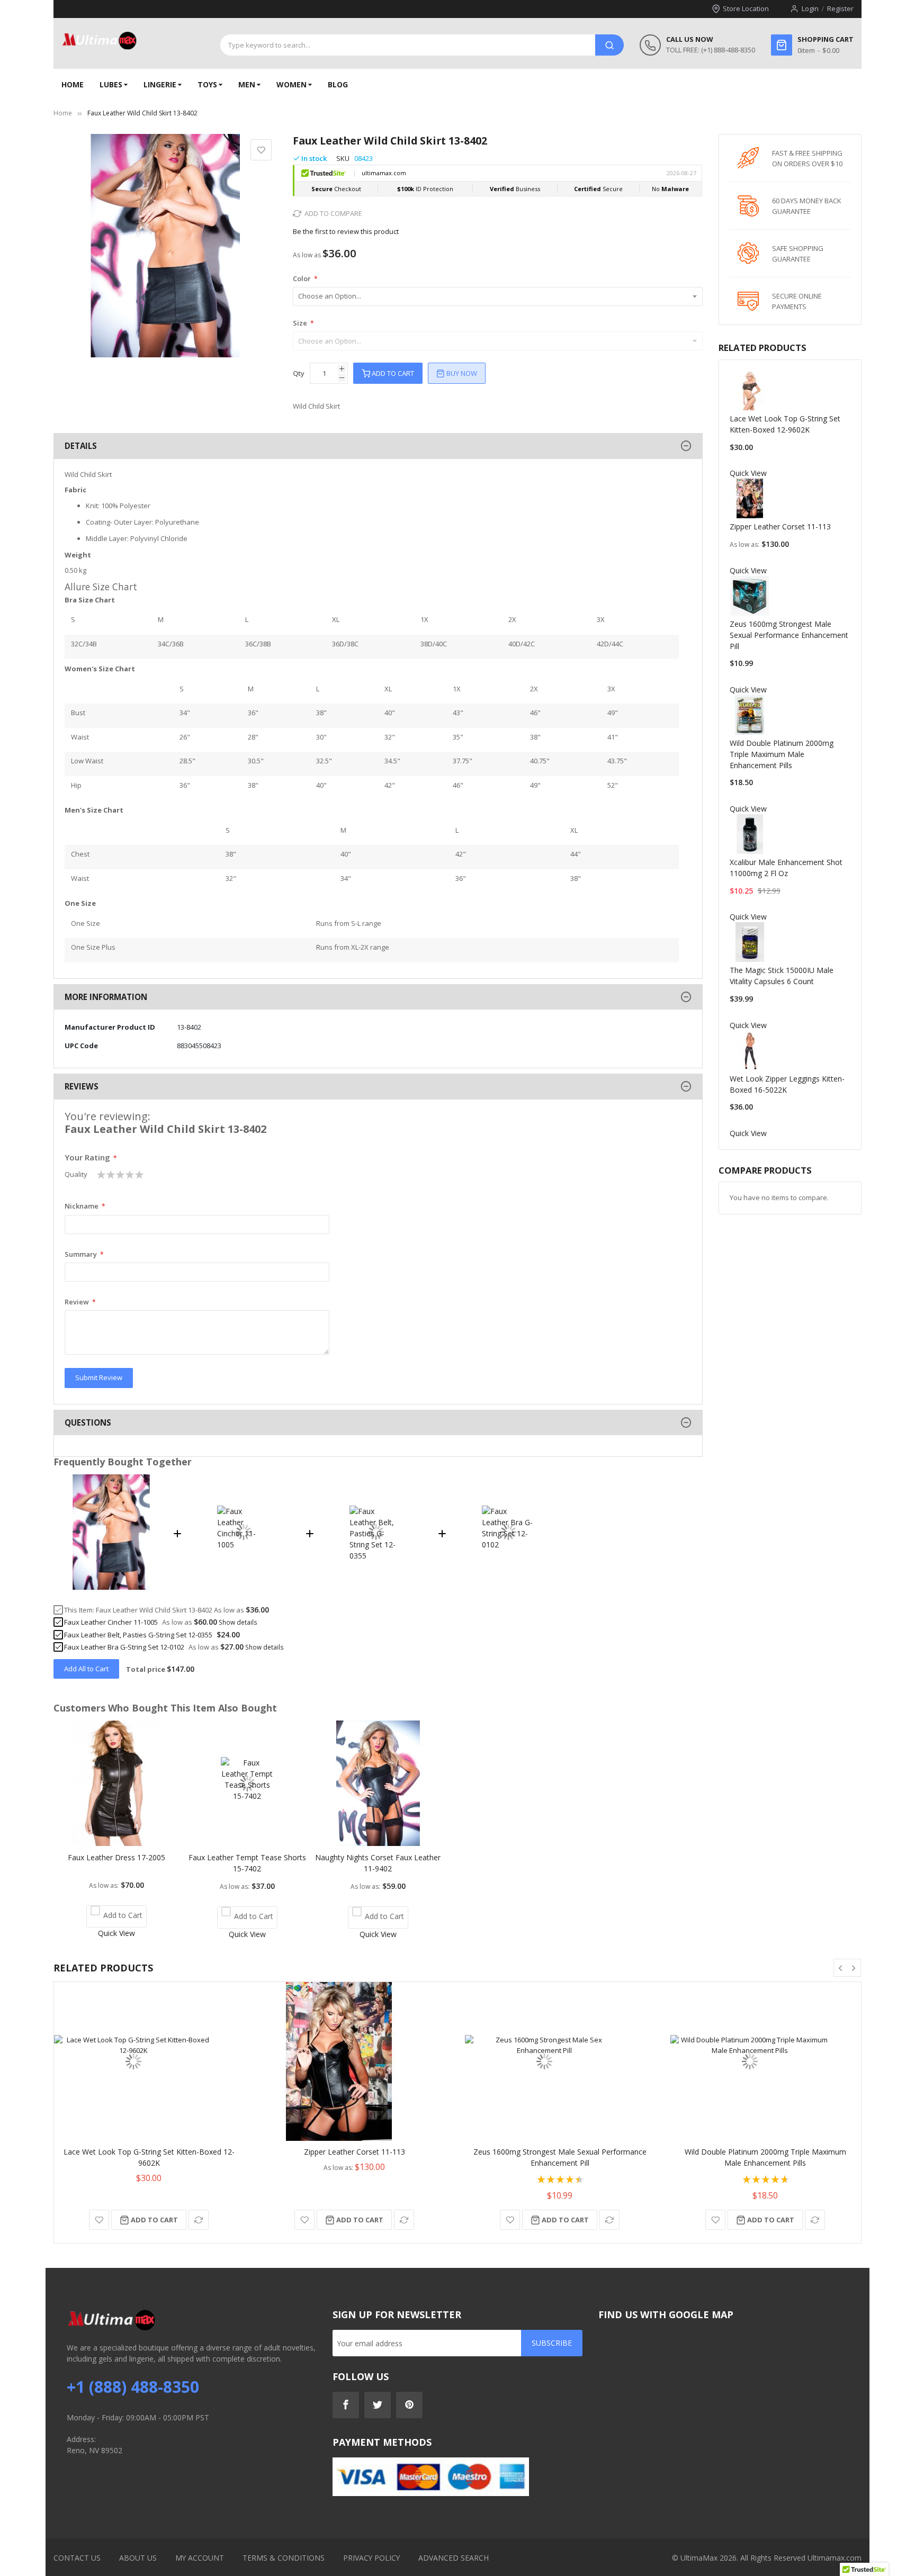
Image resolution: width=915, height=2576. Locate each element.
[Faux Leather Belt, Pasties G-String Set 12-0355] (376, 1587)
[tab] (378, 446)
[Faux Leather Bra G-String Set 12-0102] (508, 1587)
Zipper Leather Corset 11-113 (780, 526)
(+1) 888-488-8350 (728, 50)
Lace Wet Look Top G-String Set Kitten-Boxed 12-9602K (149, 2157)
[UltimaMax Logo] (99, 41)
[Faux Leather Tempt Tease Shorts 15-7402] (247, 1843)
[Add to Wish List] (99, 2220)
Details (81, 446)
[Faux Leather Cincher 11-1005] (244, 1587)
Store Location (746, 8)
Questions (88, 1422)
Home (63, 113)
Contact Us (77, 2558)
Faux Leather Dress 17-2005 (116, 1857)
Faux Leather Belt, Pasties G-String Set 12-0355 (138, 1635)
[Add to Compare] (199, 2220)
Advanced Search (454, 2558)
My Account (200, 2558)
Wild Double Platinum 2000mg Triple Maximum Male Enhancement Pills (782, 754)
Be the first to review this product (346, 231)
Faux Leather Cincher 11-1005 (111, 1622)
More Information (106, 997)
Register (840, 8)
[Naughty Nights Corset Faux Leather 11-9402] (378, 1843)
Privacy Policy (371, 2558)
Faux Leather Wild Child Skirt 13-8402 (154, 1610)
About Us (138, 2558)
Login (810, 8)
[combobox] (407, 45)
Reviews (82, 1086)
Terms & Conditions (284, 2558)
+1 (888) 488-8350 (133, 2387)
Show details (238, 1622)
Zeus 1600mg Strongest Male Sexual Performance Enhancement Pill (789, 635)
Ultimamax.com (835, 2558)
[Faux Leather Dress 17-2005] (116, 1843)
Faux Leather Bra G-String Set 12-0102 (124, 1647)
